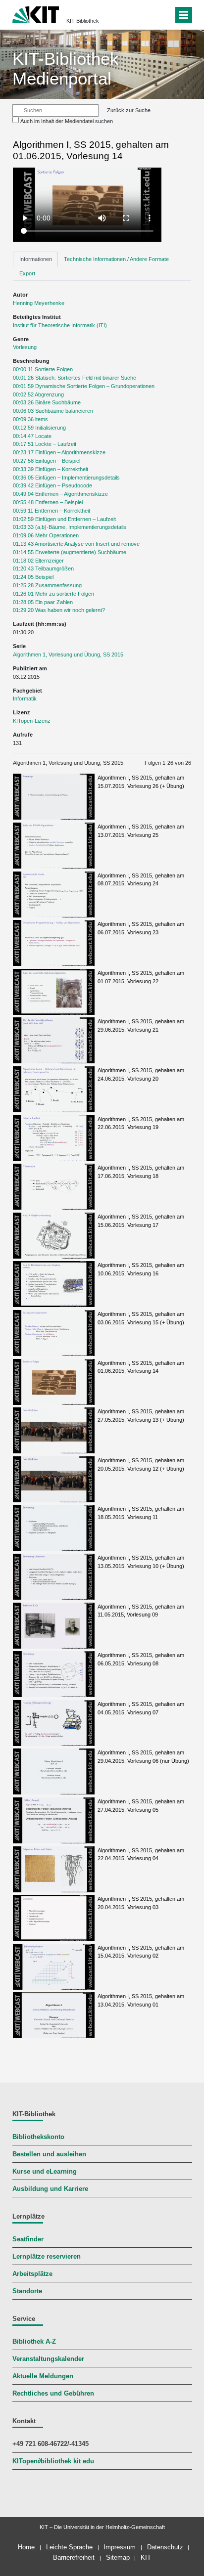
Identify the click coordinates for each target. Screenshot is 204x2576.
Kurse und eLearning (45, 2172)
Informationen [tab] (36, 259)
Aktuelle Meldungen (43, 2376)
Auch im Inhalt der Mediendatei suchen (67, 121)
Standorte (27, 2291)
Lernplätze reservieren (47, 2257)
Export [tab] (27, 273)
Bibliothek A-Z (34, 2342)
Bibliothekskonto (38, 2137)
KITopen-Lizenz (32, 721)
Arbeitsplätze (32, 2274)
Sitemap (118, 2557)
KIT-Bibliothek (83, 21)
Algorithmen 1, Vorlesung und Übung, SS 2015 (68, 655)
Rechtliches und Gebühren (53, 2394)
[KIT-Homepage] (36, 14)
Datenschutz (165, 2547)
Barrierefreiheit (74, 2557)
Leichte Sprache (69, 2547)
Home (26, 2547)
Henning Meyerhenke (39, 303)
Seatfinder (28, 2239)
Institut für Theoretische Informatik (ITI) (60, 325)
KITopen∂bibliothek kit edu (53, 2461)
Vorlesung (25, 347)
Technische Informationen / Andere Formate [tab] (116, 259)
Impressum (120, 2547)
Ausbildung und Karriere (50, 2189)
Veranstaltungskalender (48, 2359)
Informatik (25, 699)
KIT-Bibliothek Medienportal (66, 68)
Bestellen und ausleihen (49, 2154)
